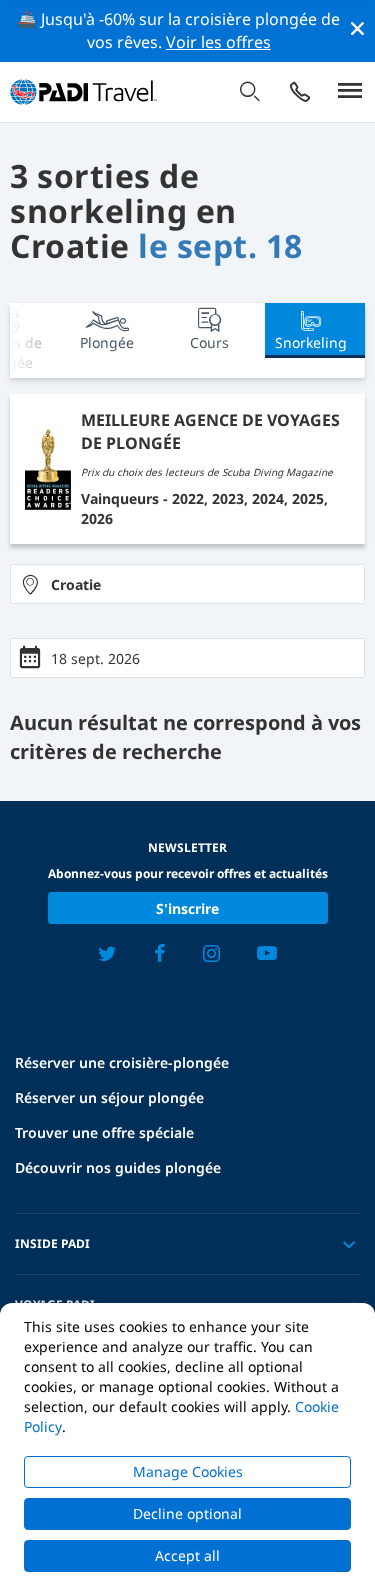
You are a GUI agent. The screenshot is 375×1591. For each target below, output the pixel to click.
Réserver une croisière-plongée (122, 1062)
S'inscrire (187, 908)
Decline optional (187, 1513)
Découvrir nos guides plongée (118, 1167)
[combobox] (187, 584)
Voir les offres (218, 42)
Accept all (187, 1555)
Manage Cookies (188, 1471)
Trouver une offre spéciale (104, 1132)
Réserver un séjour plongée (109, 1097)
